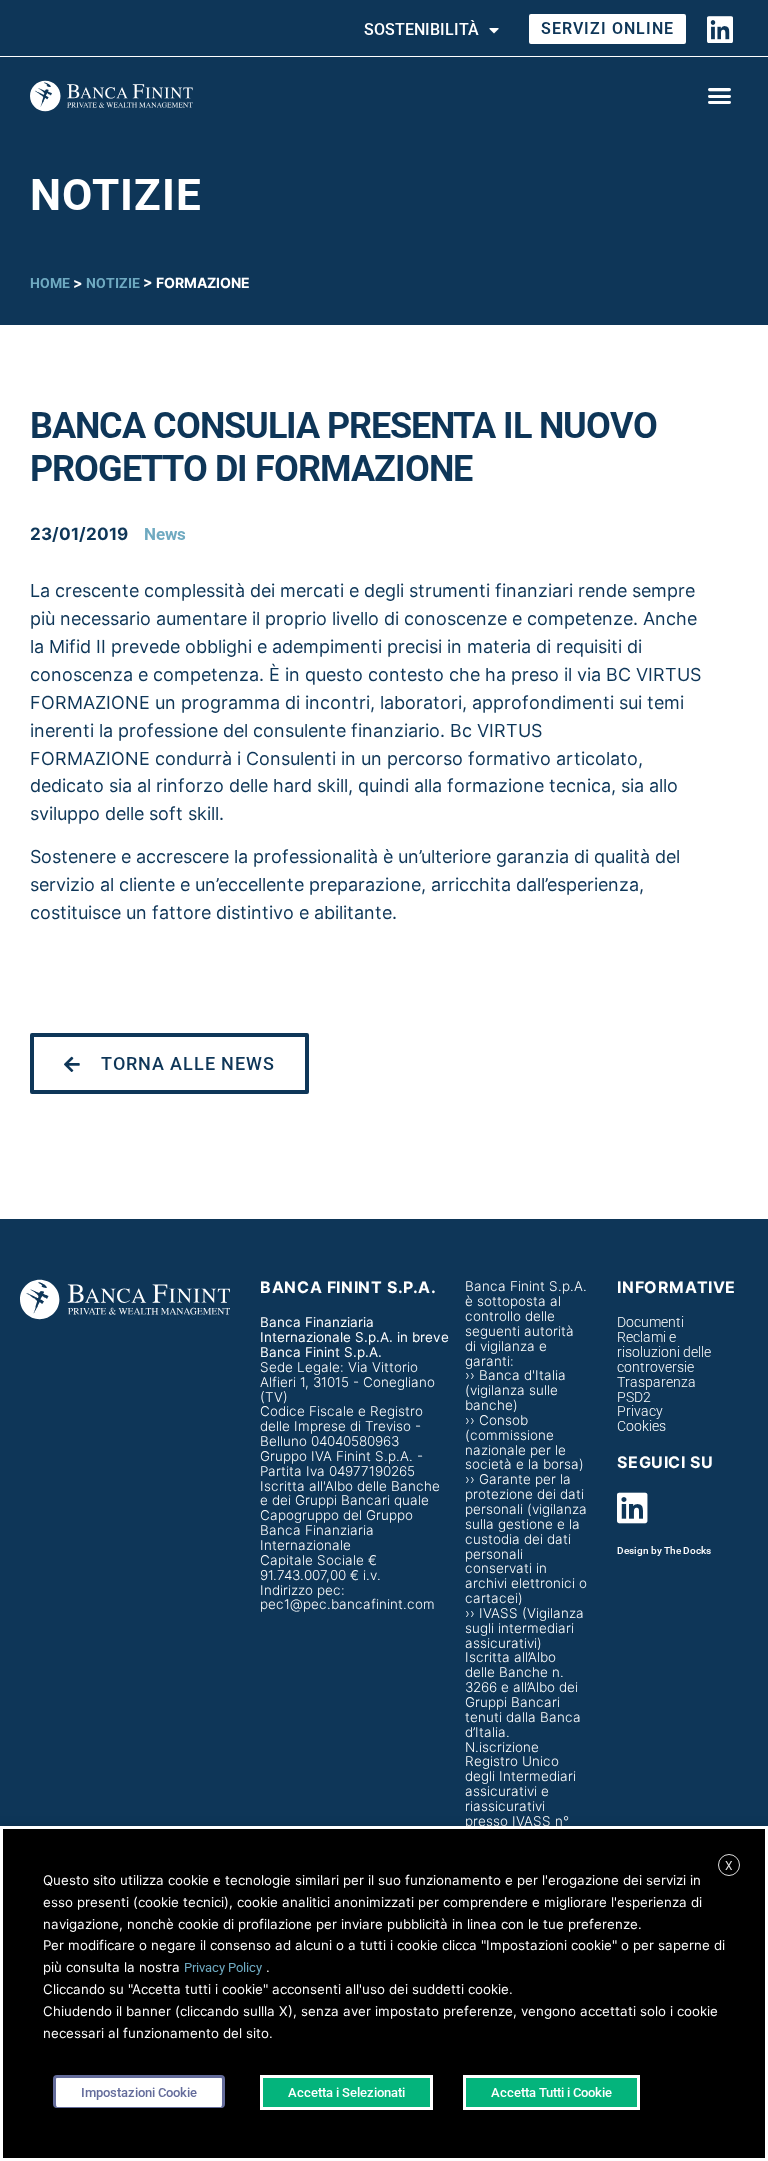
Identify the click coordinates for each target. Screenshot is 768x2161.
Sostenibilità (421, 29)
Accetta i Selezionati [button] (346, 2092)
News (165, 534)
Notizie (113, 283)
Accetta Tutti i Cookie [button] (551, 2092)
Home (50, 283)
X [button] (729, 1866)
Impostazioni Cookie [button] (139, 2092)
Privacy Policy (223, 1967)
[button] (719, 96)
